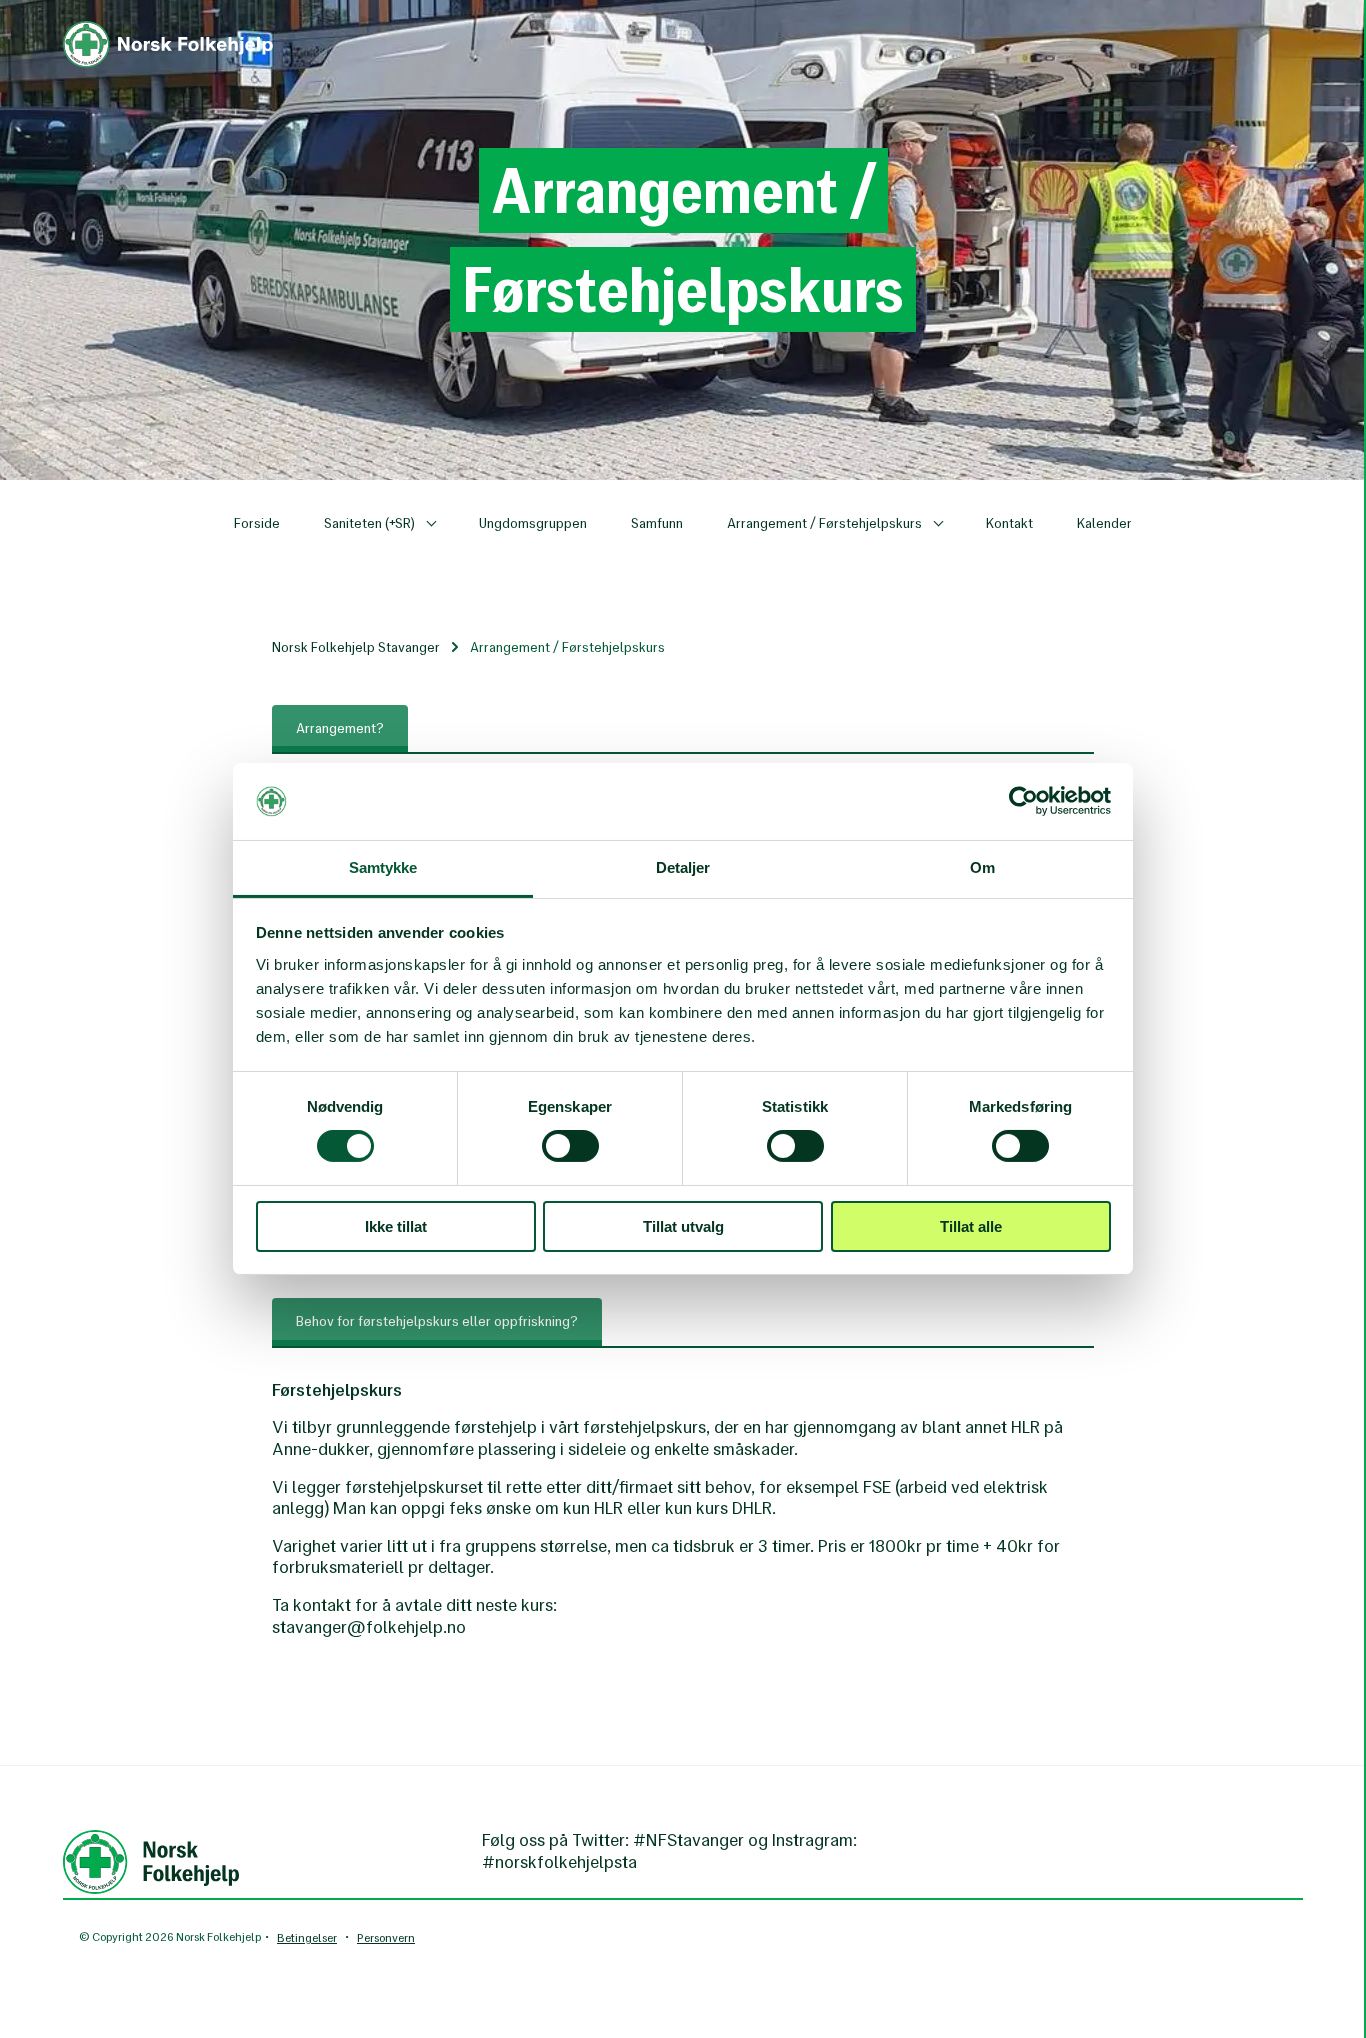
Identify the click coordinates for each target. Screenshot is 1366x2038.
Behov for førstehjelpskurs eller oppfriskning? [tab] (437, 1321)
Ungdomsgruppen (533, 523)
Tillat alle (971, 1226)
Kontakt (1009, 523)
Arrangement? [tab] (340, 728)
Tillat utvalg (683, 1226)
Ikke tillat (396, 1226)
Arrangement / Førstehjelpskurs (826, 523)
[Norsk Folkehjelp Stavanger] (168, 31)
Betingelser (307, 1938)
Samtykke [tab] (383, 867)
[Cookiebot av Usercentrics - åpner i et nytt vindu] (1023, 801)
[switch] (570, 1146)
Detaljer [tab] (683, 867)
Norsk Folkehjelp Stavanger (356, 647)
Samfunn (657, 523)
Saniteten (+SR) (371, 523)
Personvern (386, 1938)
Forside (257, 523)
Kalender (1104, 523)
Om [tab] (982, 867)
